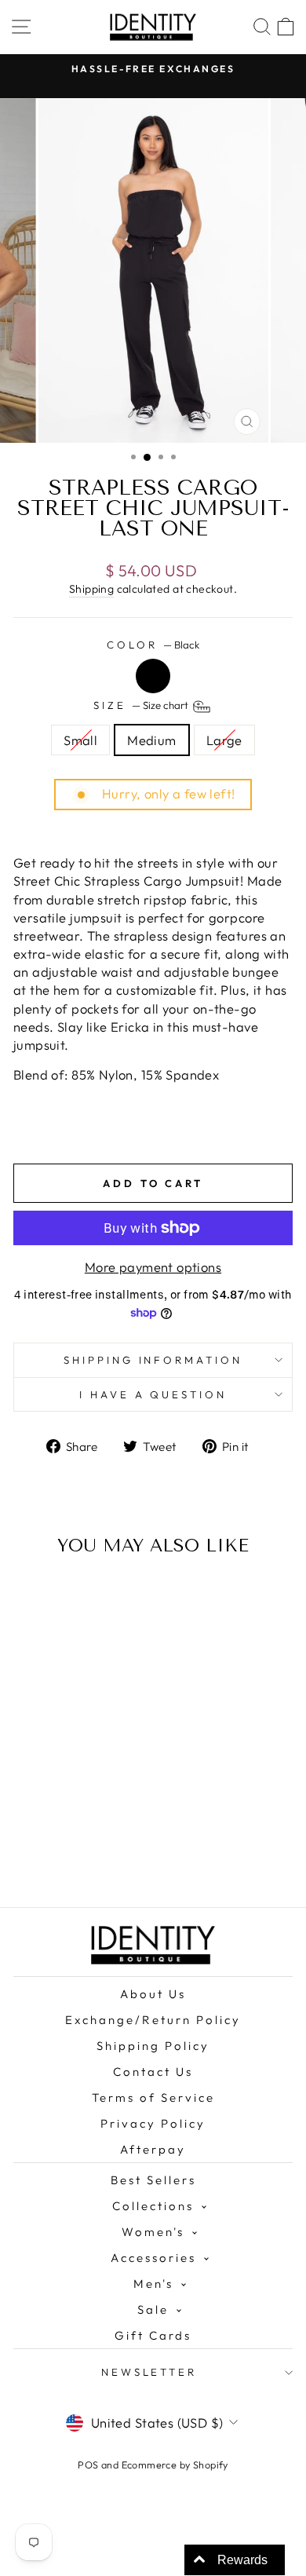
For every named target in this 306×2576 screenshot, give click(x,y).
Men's (153, 2284)
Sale (153, 2309)
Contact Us (153, 2072)
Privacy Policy (153, 2123)
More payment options (153, 1267)
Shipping (91, 589)
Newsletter (149, 2372)
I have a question (153, 1394)
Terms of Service (153, 2097)
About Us (153, 1994)
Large (224, 740)
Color (153, 645)
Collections (153, 2206)
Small (80, 740)
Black (153, 676)
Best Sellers (153, 2180)
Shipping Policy (153, 2046)
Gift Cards (153, 2335)
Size (142, 705)
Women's (153, 2232)
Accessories (153, 2258)
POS (88, 2465)
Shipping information (153, 1360)
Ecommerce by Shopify (175, 2465)
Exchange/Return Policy (153, 2020)
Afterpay (153, 2149)
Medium (151, 740)
